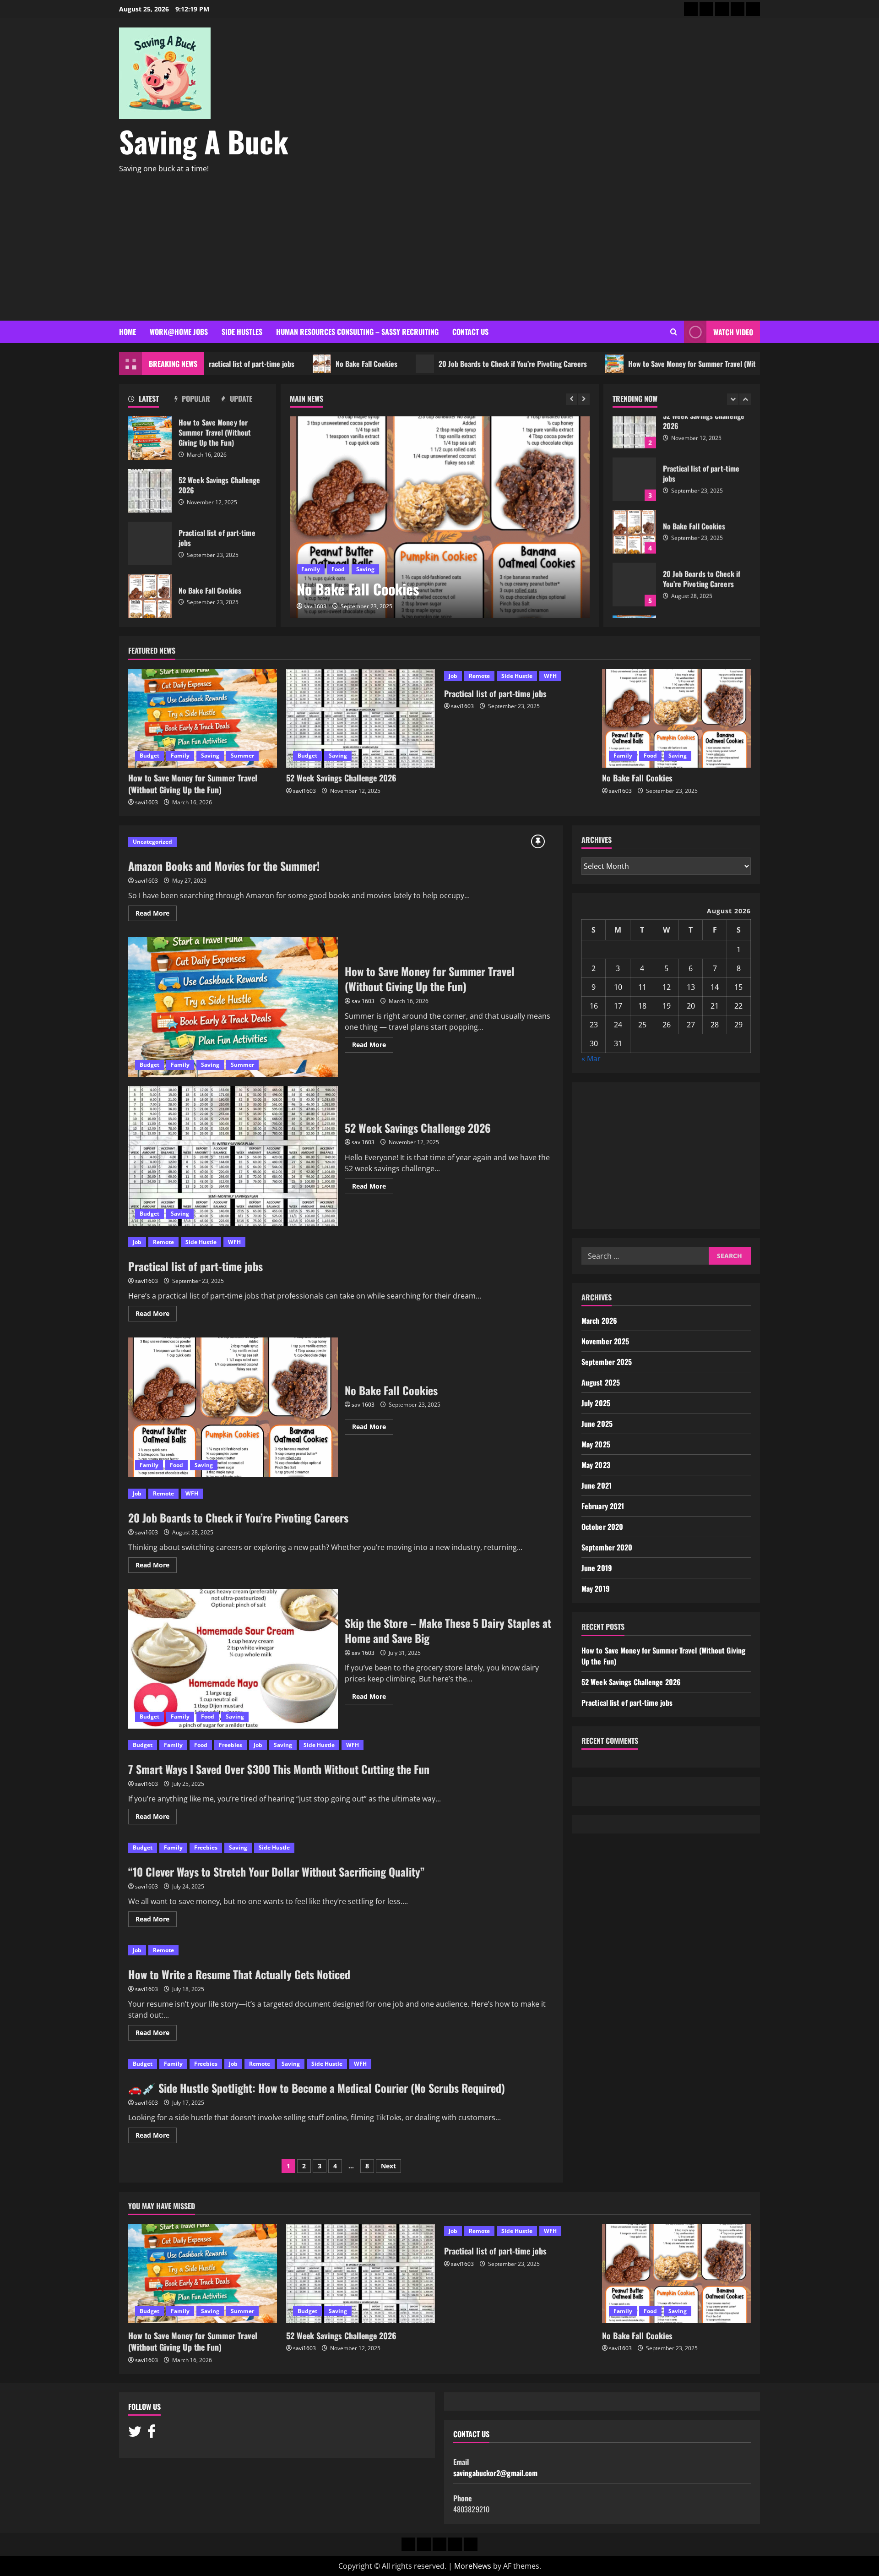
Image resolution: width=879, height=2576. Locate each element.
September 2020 (607, 1548)
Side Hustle (517, 676)
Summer (242, 756)
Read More (156, 915)
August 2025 (601, 1383)
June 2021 (597, 1486)
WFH (360, 548)
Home (128, 332)
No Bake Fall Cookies (299, 364)
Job (306, 548)
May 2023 (596, 1465)
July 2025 (596, 1403)
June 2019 (597, 1568)
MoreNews (473, 2566)
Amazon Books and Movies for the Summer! (224, 866)
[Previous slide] (572, 399)
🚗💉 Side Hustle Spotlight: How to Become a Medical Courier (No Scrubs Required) (317, 2088)
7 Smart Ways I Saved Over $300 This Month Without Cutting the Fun (279, 1769)
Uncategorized (152, 842)
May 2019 (596, 1589)
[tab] (151, 400)
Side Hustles (242, 332)
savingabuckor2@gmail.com (495, 2473)
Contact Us (470, 332)
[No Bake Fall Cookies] (676, 718)
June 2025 (597, 1424)
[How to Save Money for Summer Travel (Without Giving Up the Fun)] (203, 718)
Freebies (231, 1745)
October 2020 (602, 1527)
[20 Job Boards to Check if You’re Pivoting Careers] (440, 517)
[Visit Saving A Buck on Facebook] (152, 2434)
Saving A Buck (204, 141)
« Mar (591, 1059)
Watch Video (733, 332)
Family (180, 756)
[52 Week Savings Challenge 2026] (361, 718)
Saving (210, 756)
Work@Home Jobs (179, 332)
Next (388, 2166)
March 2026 (599, 1321)
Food (650, 756)
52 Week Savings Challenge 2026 (150, 491)
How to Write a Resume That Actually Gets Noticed (239, 1974)
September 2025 (607, 1362)
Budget (149, 756)
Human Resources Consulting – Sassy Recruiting (357, 332)
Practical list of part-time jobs (150, 543)
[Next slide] (584, 399)
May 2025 (596, 1445)
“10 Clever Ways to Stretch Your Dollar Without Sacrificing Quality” (277, 1872)
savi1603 (315, 606)
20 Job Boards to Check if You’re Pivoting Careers (445, 364)
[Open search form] (674, 332)
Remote (332, 548)
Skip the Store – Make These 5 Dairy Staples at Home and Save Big (233, 1659)
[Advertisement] (437, 243)
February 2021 (603, 1506)
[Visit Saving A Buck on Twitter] (135, 2434)
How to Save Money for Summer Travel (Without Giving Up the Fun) (660, 364)
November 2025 (605, 1342)
